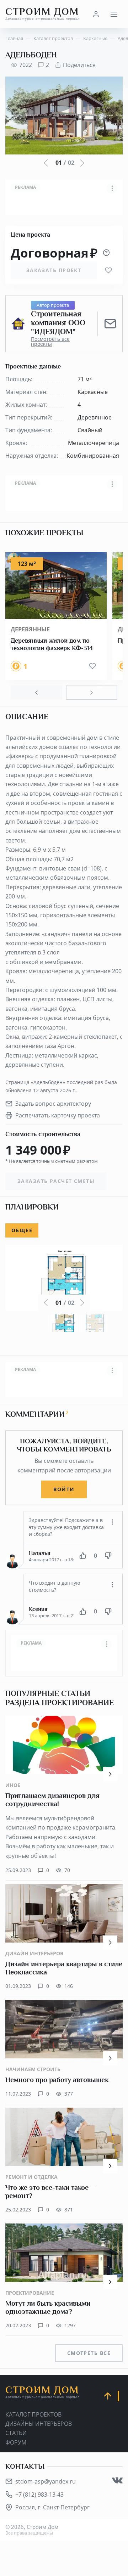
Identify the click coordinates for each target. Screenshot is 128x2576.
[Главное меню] (114, 14)
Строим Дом (42, 14)
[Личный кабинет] (96, 14)
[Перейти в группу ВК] (117, 2480)
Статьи (16, 2433)
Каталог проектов (33, 2414)
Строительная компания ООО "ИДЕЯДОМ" (58, 323)
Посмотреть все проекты (50, 342)
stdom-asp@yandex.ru (46, 2481)
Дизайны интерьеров (39, 2424)
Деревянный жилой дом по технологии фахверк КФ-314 (52, 644)
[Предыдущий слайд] (36, 693)
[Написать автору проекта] (110, 324)
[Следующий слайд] (92, 693)
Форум (16, 2442)
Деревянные (30, 629)
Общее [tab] (22, 1230)
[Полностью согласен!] (83, 1556)
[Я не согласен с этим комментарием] (108, 1556)
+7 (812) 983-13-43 (39, 2495)
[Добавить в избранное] (108, 270)
